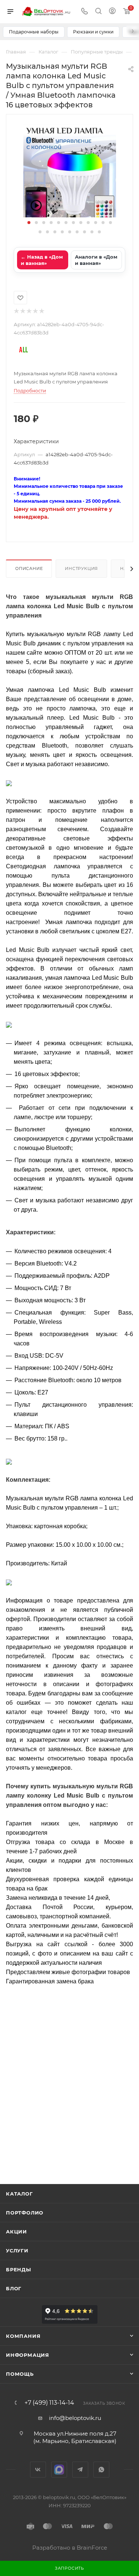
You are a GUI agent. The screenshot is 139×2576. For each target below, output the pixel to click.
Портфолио (25, 2213)
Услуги (17, 2251)
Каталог (19, 2194)
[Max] (59, 2470)
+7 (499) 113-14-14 (49, 2403)
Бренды (19, 2269)
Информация (28, 2355)
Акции (16, 2232)
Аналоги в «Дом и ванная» (96, 260)
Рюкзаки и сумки (93, 32)
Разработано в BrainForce (70, 2548)
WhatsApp (101, 2470)
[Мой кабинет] (112, 12)
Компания (23, 2336)
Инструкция (81, 568)
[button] (29, 223)
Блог (14, 2288)
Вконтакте (38, 2470)
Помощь (20, 2374)
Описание (29, 568)
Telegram (80, 2470)
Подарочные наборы (34, 32)
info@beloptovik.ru (75, 2418)
